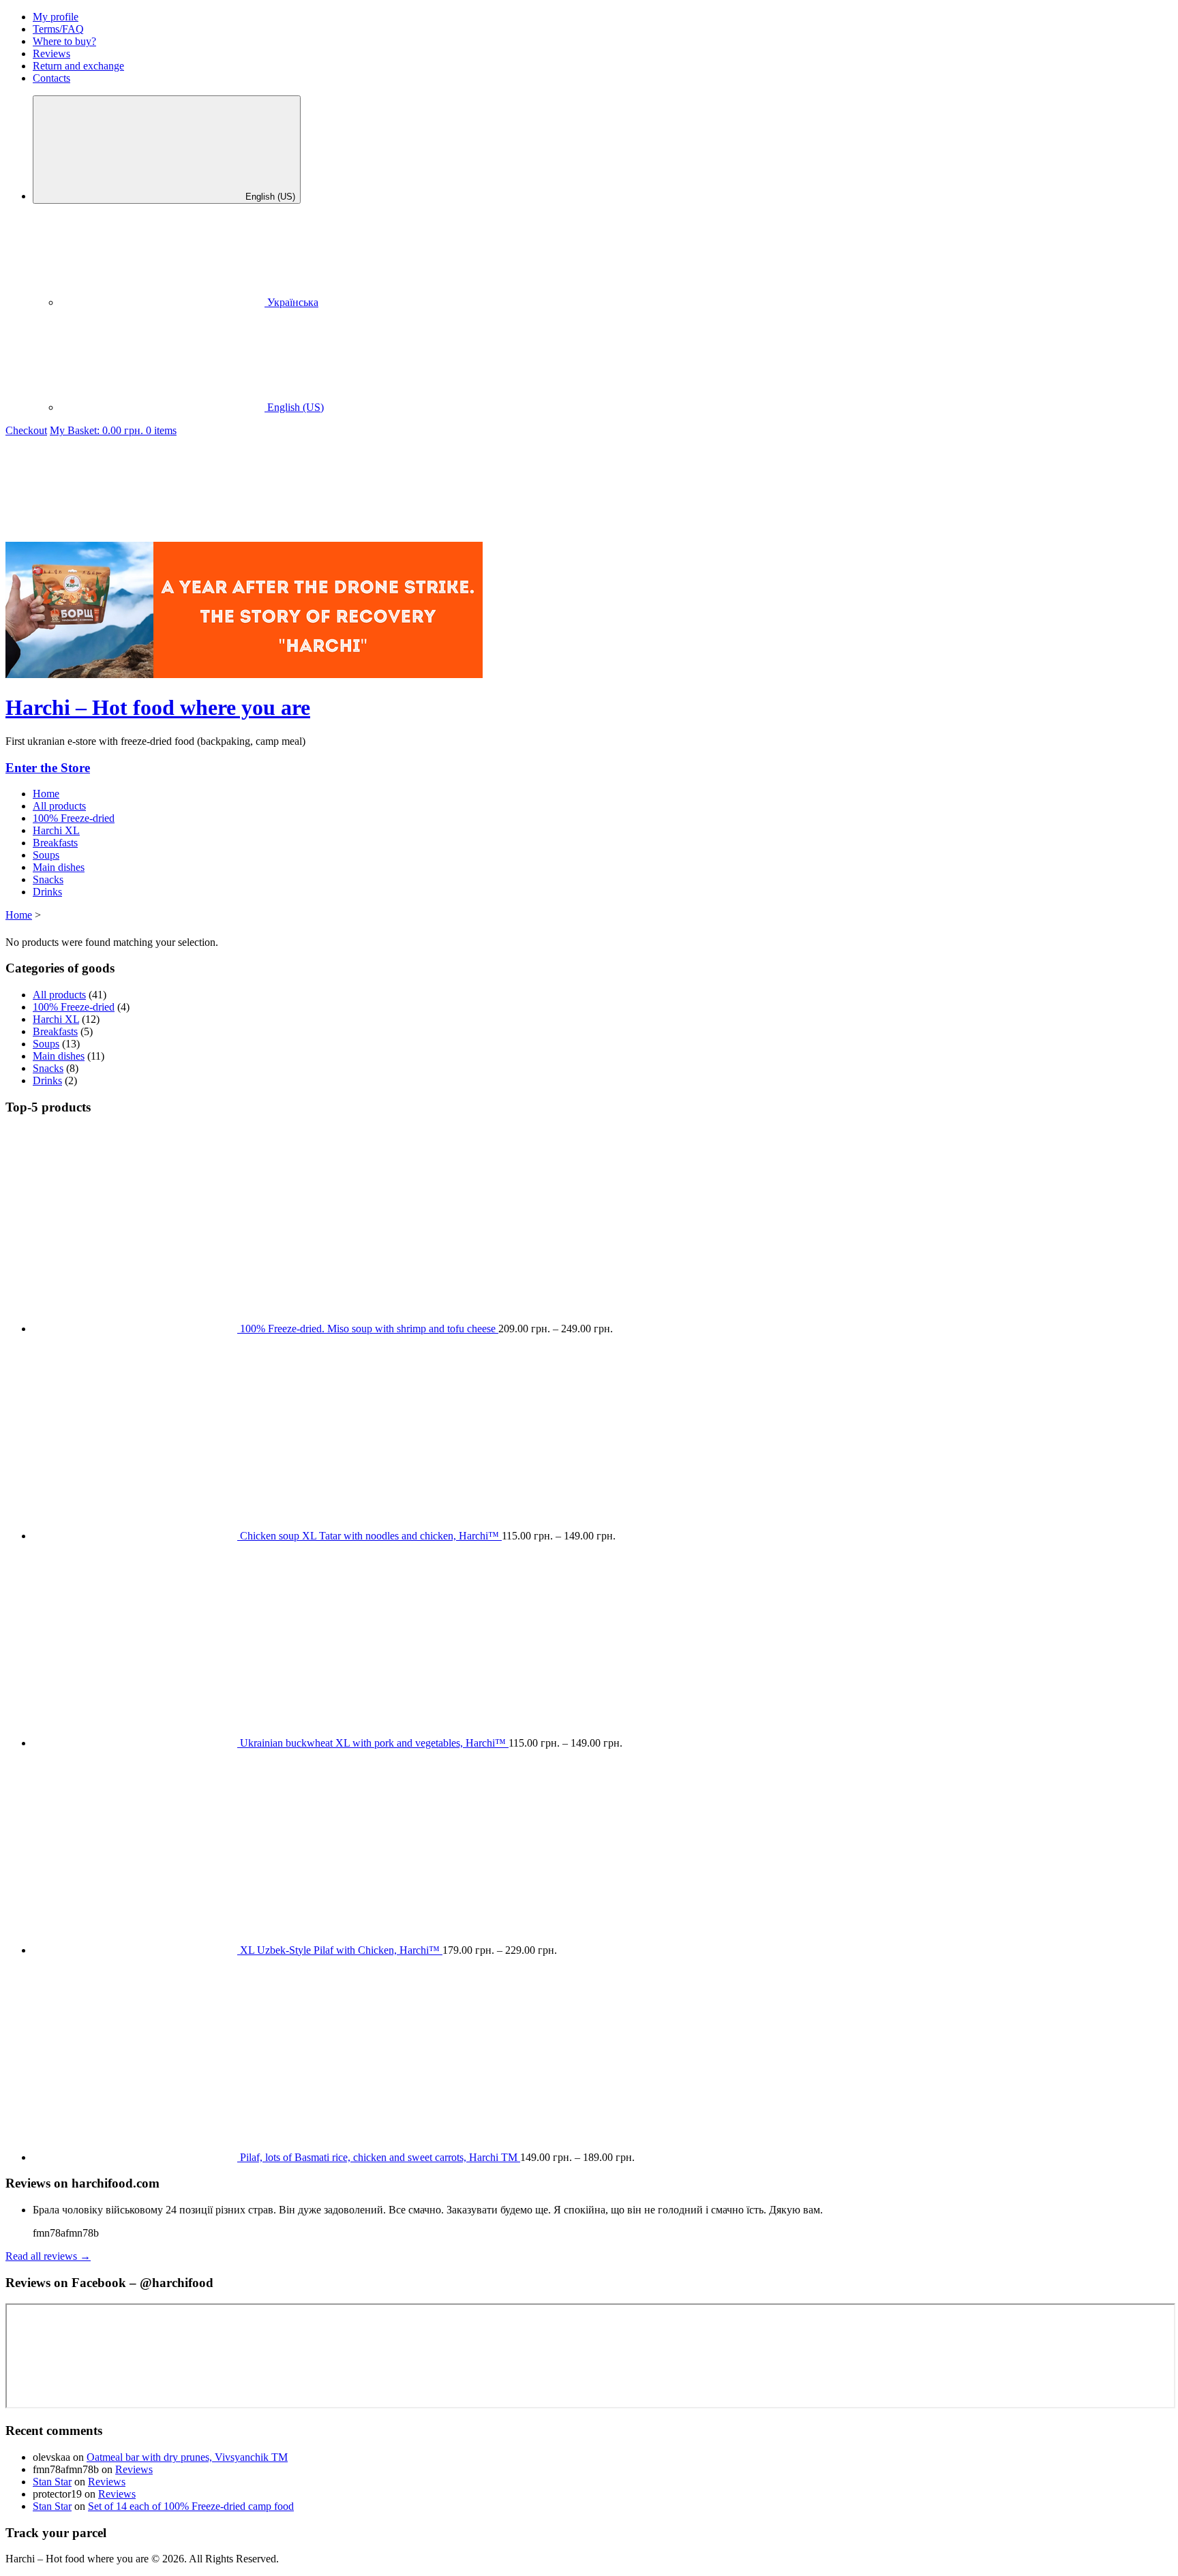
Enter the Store (48, 768)
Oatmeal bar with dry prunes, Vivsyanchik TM (187, 2457)
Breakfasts (55, 843)
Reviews (51, 53)
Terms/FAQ (58, 29)
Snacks (48, 879)
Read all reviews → (48, 2256)
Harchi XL (56, 830)
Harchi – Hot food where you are (158, 707)
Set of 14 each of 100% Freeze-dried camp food (191, 2506)
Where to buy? (64, 41)
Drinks (47, 892)
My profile (56, 17)
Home (19, 915)
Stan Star (52, 2482)
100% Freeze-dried (74, 818)
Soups (46, 855)
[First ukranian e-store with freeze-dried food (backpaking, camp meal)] (108, 535)
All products (59, 806)
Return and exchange (78, 66)
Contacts (51, 78)
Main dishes (59, 867)
